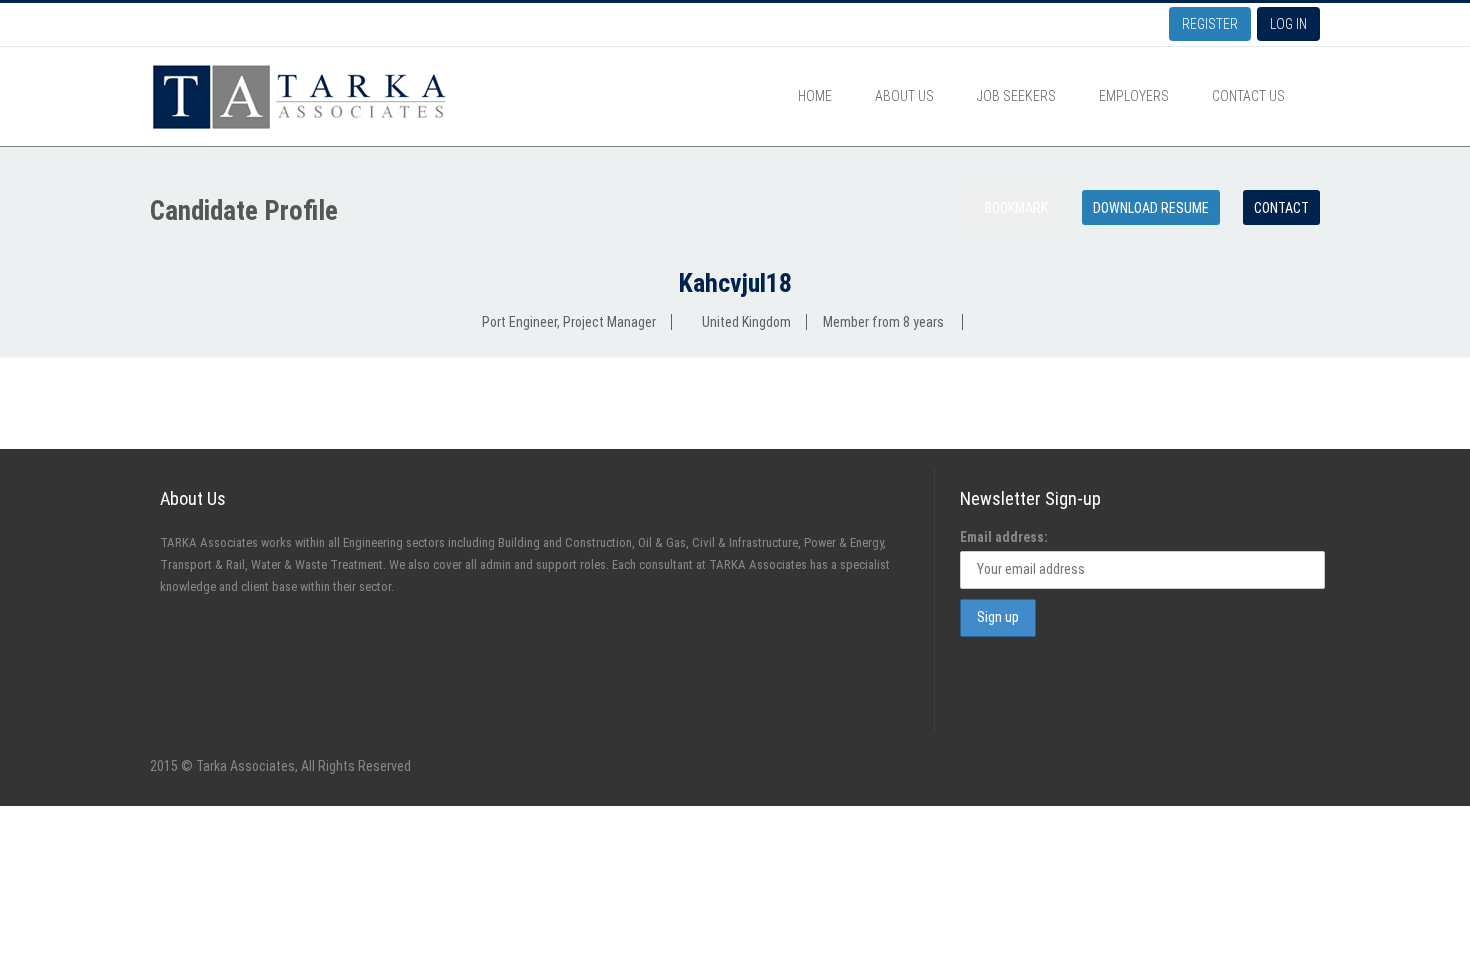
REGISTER (1210, 24)
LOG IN (1288, 24)
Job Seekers (1016, 96)
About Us (904, 96)
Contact (1281, 208)
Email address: (1004, 537)
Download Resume (1151, 208)
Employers (1134, 96)
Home (815, 96)
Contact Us (1248, 96)
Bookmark (1015, 208)
